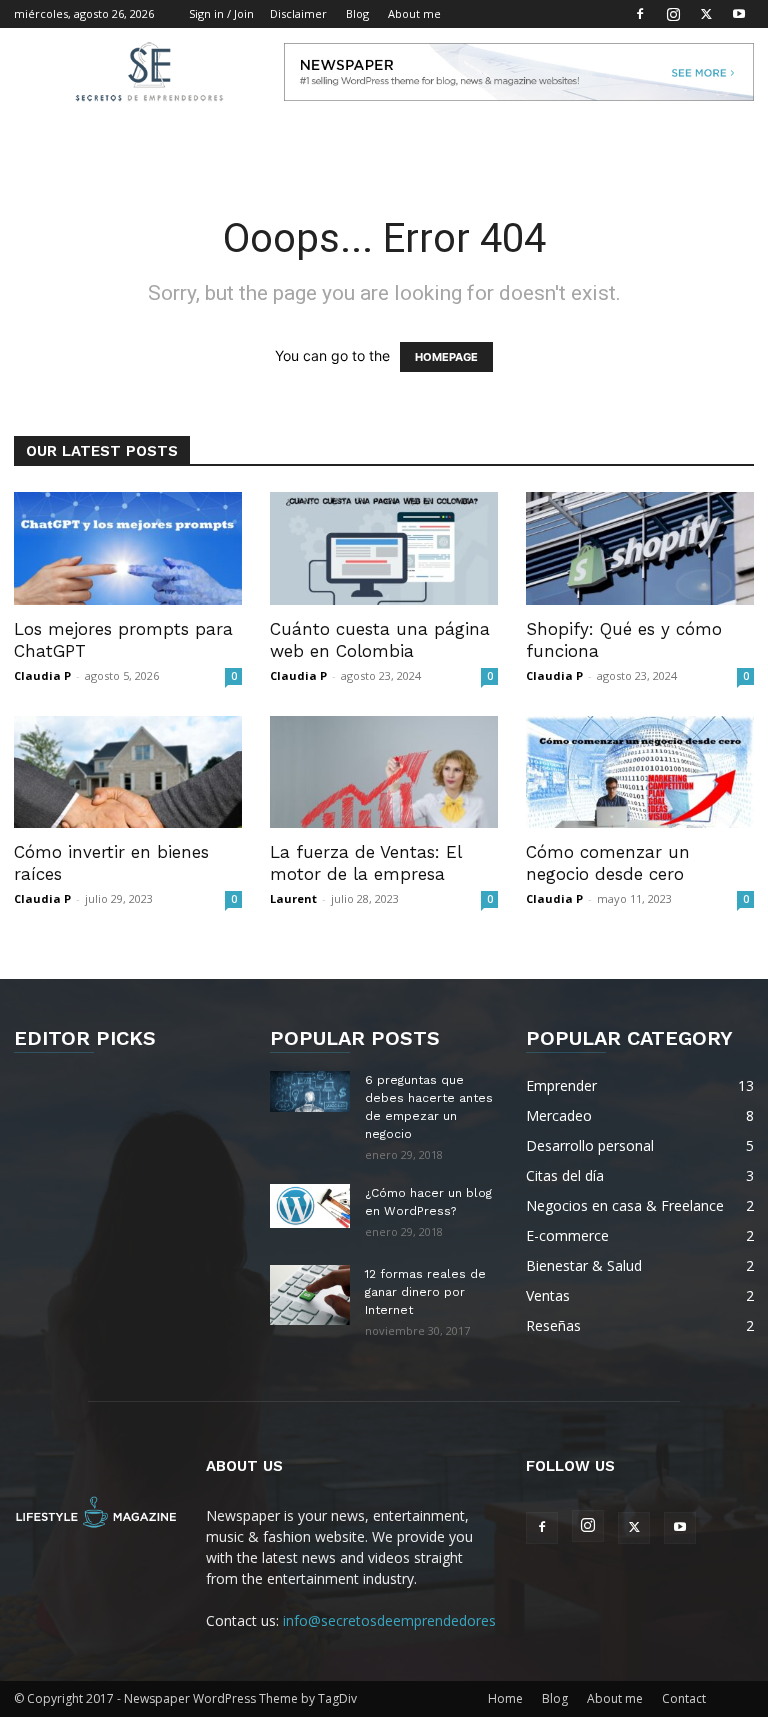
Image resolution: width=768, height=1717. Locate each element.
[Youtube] (739, 14)
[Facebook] (640, 14)
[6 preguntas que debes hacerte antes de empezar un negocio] (310, 1091)
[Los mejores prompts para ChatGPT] (128, 548)
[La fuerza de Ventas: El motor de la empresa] (384, 772)
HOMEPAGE (446, 357)
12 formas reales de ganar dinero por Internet (425, 1292)
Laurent (293, 898)
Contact (684, 1698)
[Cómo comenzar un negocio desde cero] (640, 772)
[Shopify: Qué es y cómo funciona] (640, 548)
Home (505, 1698)
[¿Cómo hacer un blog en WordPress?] (310, 1206)
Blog (357, 13)
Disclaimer (298, 13)
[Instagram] (673, 14)
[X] (706, 14)
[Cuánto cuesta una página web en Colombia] (384, 548)
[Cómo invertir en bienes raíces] (128, 772)
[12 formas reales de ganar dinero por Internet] (310, 1295)
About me (414, 13)
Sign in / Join (221, 13)
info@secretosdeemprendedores (389, 1620)
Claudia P (42, 675)
